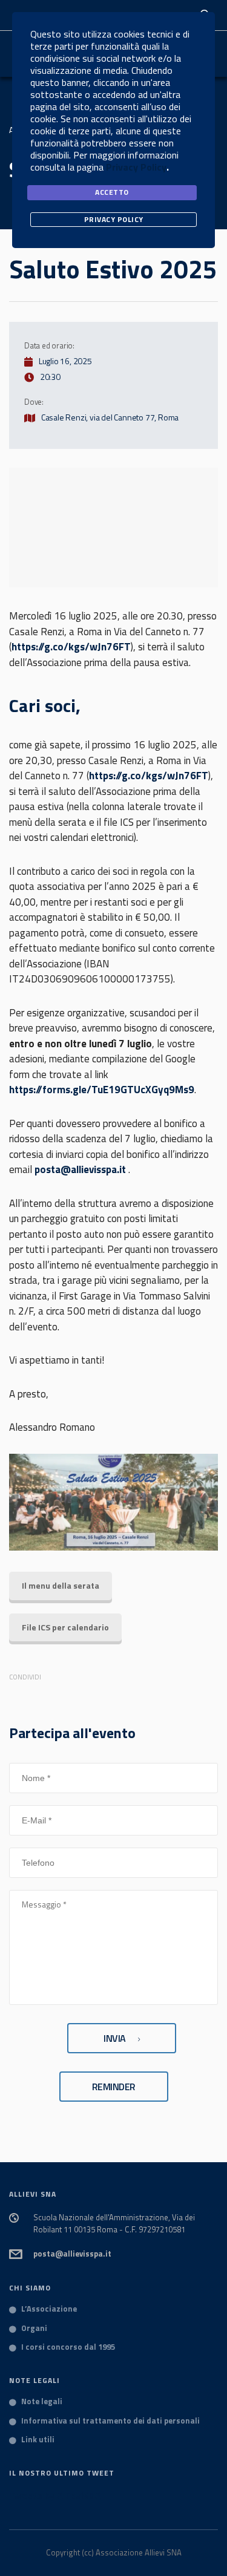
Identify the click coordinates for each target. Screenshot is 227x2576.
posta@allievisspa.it (80, 1169)
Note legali (42, 2402)
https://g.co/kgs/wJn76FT (71, 647)
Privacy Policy (136, 167)
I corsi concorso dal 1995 (68, 2347)
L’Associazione (49, 2309)
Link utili (38, 2440)
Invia (115, 2038)
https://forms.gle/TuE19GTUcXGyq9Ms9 (102, 1090)
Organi (34, 2329)
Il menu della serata (61, 1585)
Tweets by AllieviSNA (55, 2496)
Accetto (112, 192)
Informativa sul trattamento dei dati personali (110, 2421)
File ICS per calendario (65, 1627)
